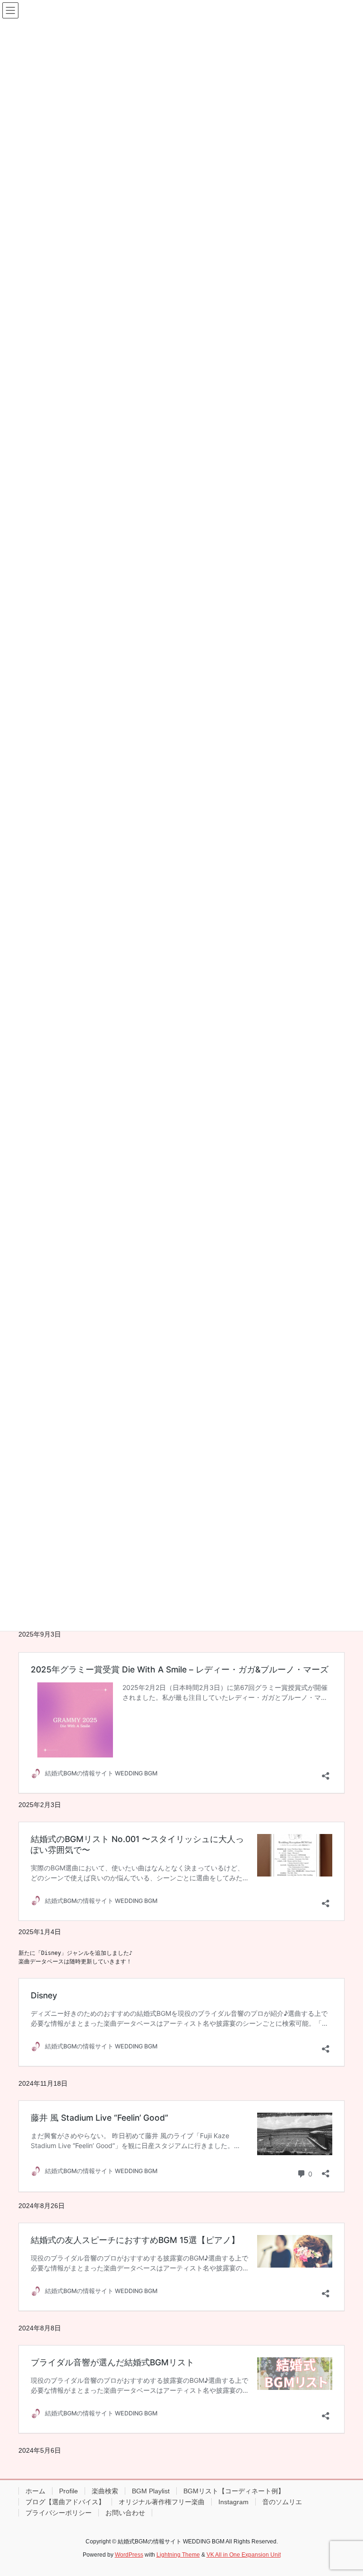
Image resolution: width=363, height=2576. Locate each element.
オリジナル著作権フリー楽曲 (162, 2502)
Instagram (233, 2502)
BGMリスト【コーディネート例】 (234, 2491)
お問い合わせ (125, 2513)
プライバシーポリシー (59, 2513)
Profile (69, 2491)
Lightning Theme (178, 2555)
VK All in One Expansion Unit (244, 2555)
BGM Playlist (151, 2491)
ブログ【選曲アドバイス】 (65, 2502)
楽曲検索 (105, 2491)
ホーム (35, 2491)
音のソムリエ (282, 2502)
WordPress (129, 2555)
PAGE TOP (346, 2490)
